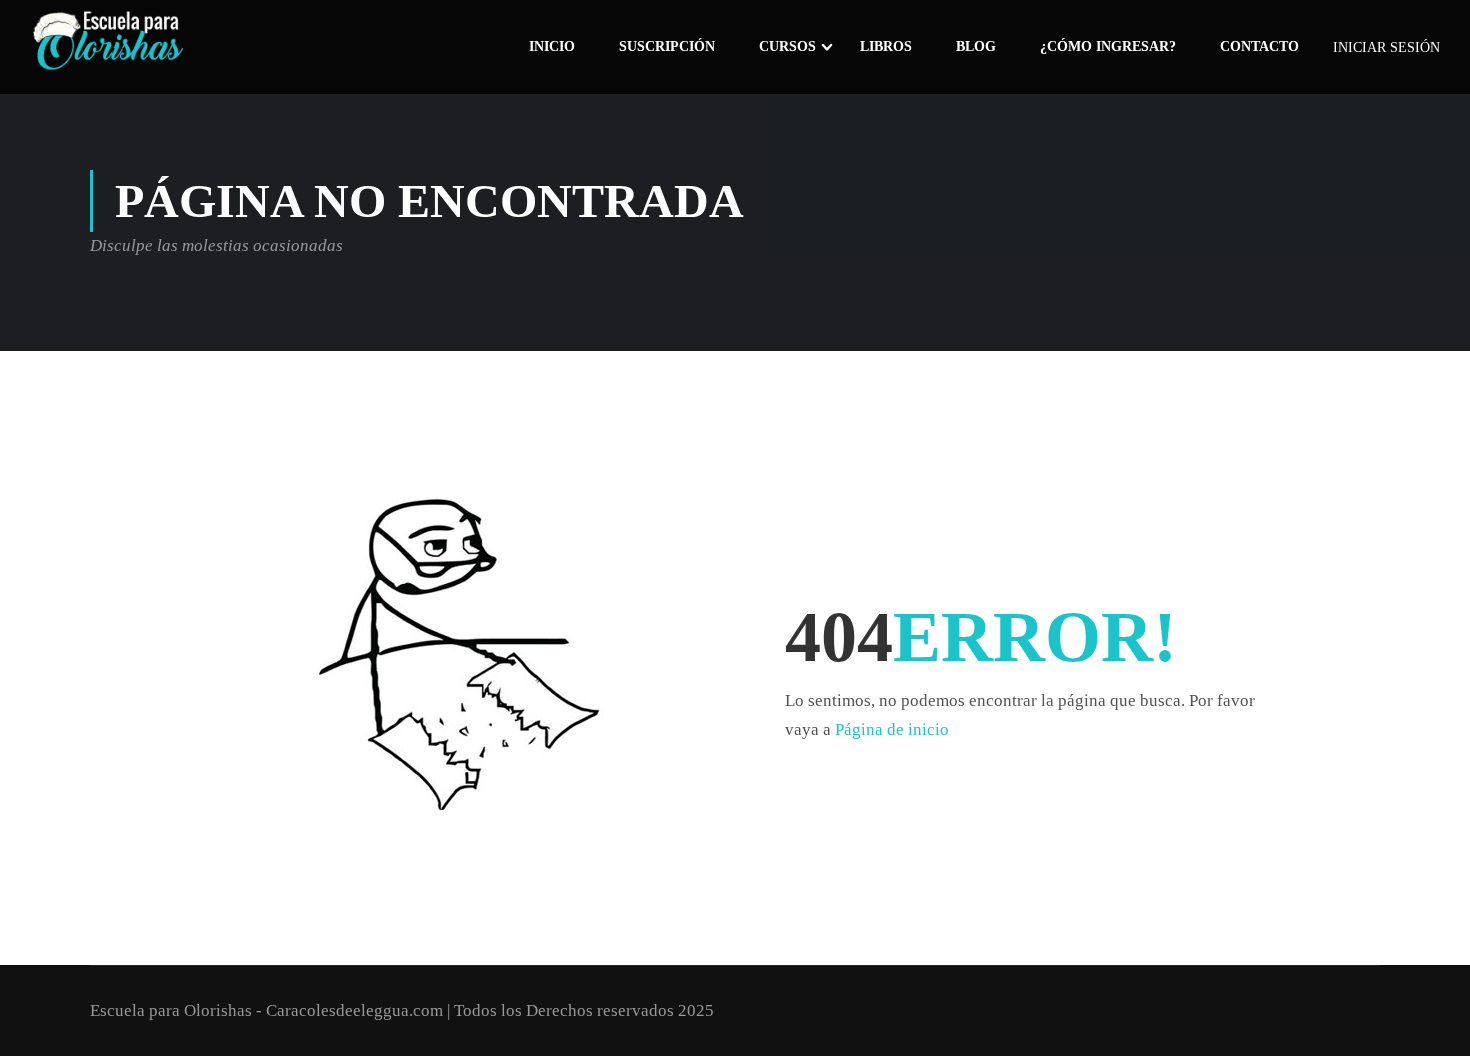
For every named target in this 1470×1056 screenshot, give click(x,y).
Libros (886, 46)
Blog (976, 46)
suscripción (667, 46)
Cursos (787, 46)
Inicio (552, 46)
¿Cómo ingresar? (1108, 46)
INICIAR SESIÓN (1386, 47)
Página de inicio (892, 729)
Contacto (1259, 46)
